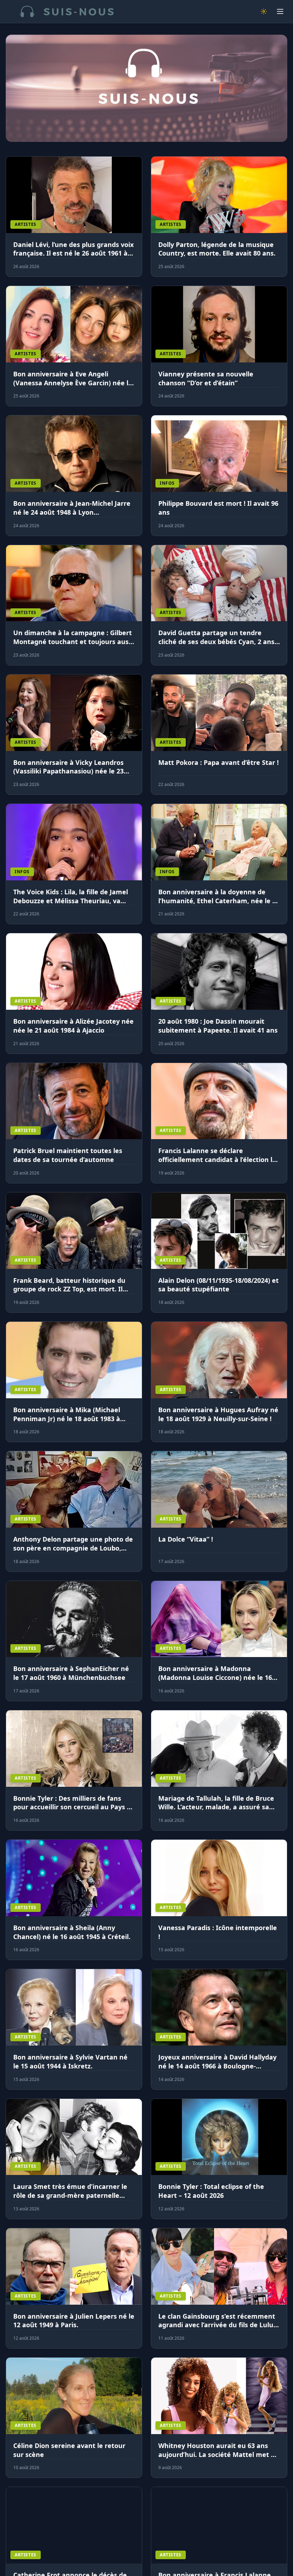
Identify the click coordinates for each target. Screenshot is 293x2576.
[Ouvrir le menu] (280, 11)
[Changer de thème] (264, 11)
